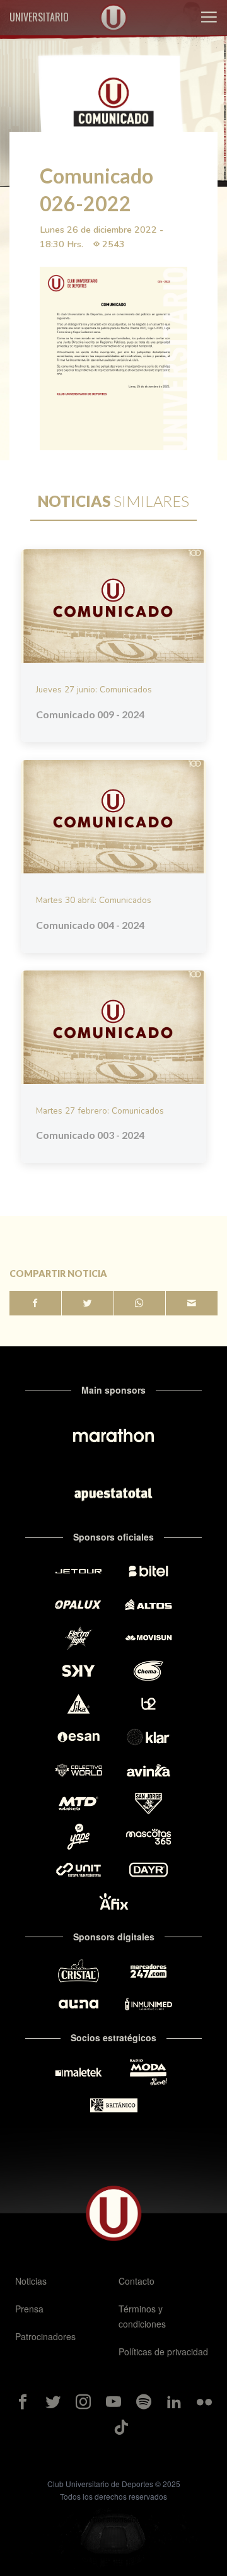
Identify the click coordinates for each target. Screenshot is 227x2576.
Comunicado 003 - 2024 (90, 1135)
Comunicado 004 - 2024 (90, 925)
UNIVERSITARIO (39, 17)
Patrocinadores (45, 2336)
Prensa (29, 2309)
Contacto (137, 2281)
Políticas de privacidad (163, 2352)
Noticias (31, 2281)
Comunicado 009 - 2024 (90, 714)
